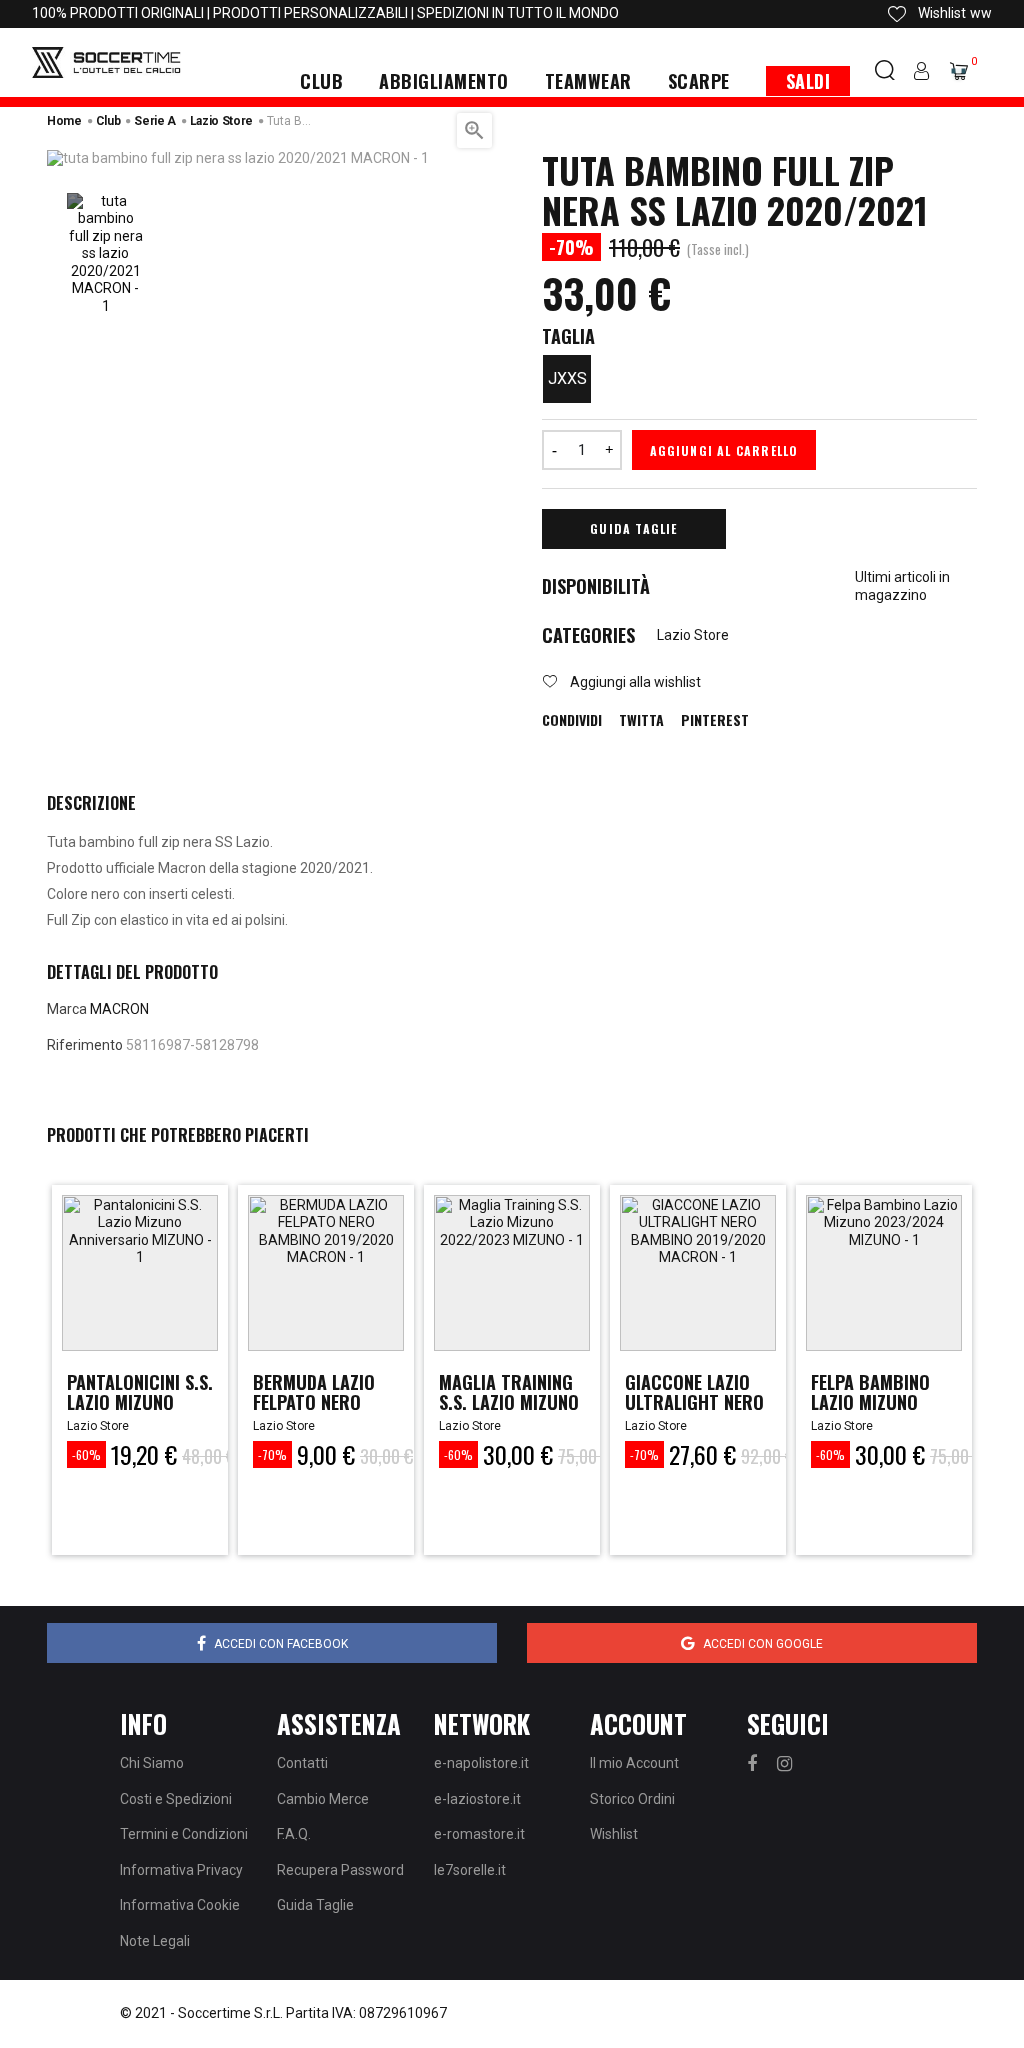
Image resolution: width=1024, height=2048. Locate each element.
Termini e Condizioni (184, 1834)
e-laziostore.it (477, 1799)
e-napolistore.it (481, 1763)
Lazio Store (693, 635)
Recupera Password (340, 1870)
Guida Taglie (633, 528)
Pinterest (715, 720)
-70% (272, 1454)
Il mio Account (634, 1763)
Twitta (641, 720)
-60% (86, 1454)
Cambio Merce (323, 1799)
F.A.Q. (294, 1834)
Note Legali (155, 1941)
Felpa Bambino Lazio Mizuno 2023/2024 (870, 1402)
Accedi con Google (763, 1644)
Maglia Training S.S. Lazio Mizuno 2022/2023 (509, 1402)
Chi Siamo (152, 1763)
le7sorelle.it (470, 1870)
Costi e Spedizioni (176, 1799)
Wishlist (614, 1834)
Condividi (572, 720)
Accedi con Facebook (281, 1644)
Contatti (302, 1763)
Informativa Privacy (181, 1870)
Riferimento (85, 1045)
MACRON (119, 1009)
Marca (67, 1009)
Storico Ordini (632, 1799)
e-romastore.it (479, 1834)
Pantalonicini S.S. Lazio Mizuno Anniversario (140, 1402)
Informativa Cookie (180, 1905)
